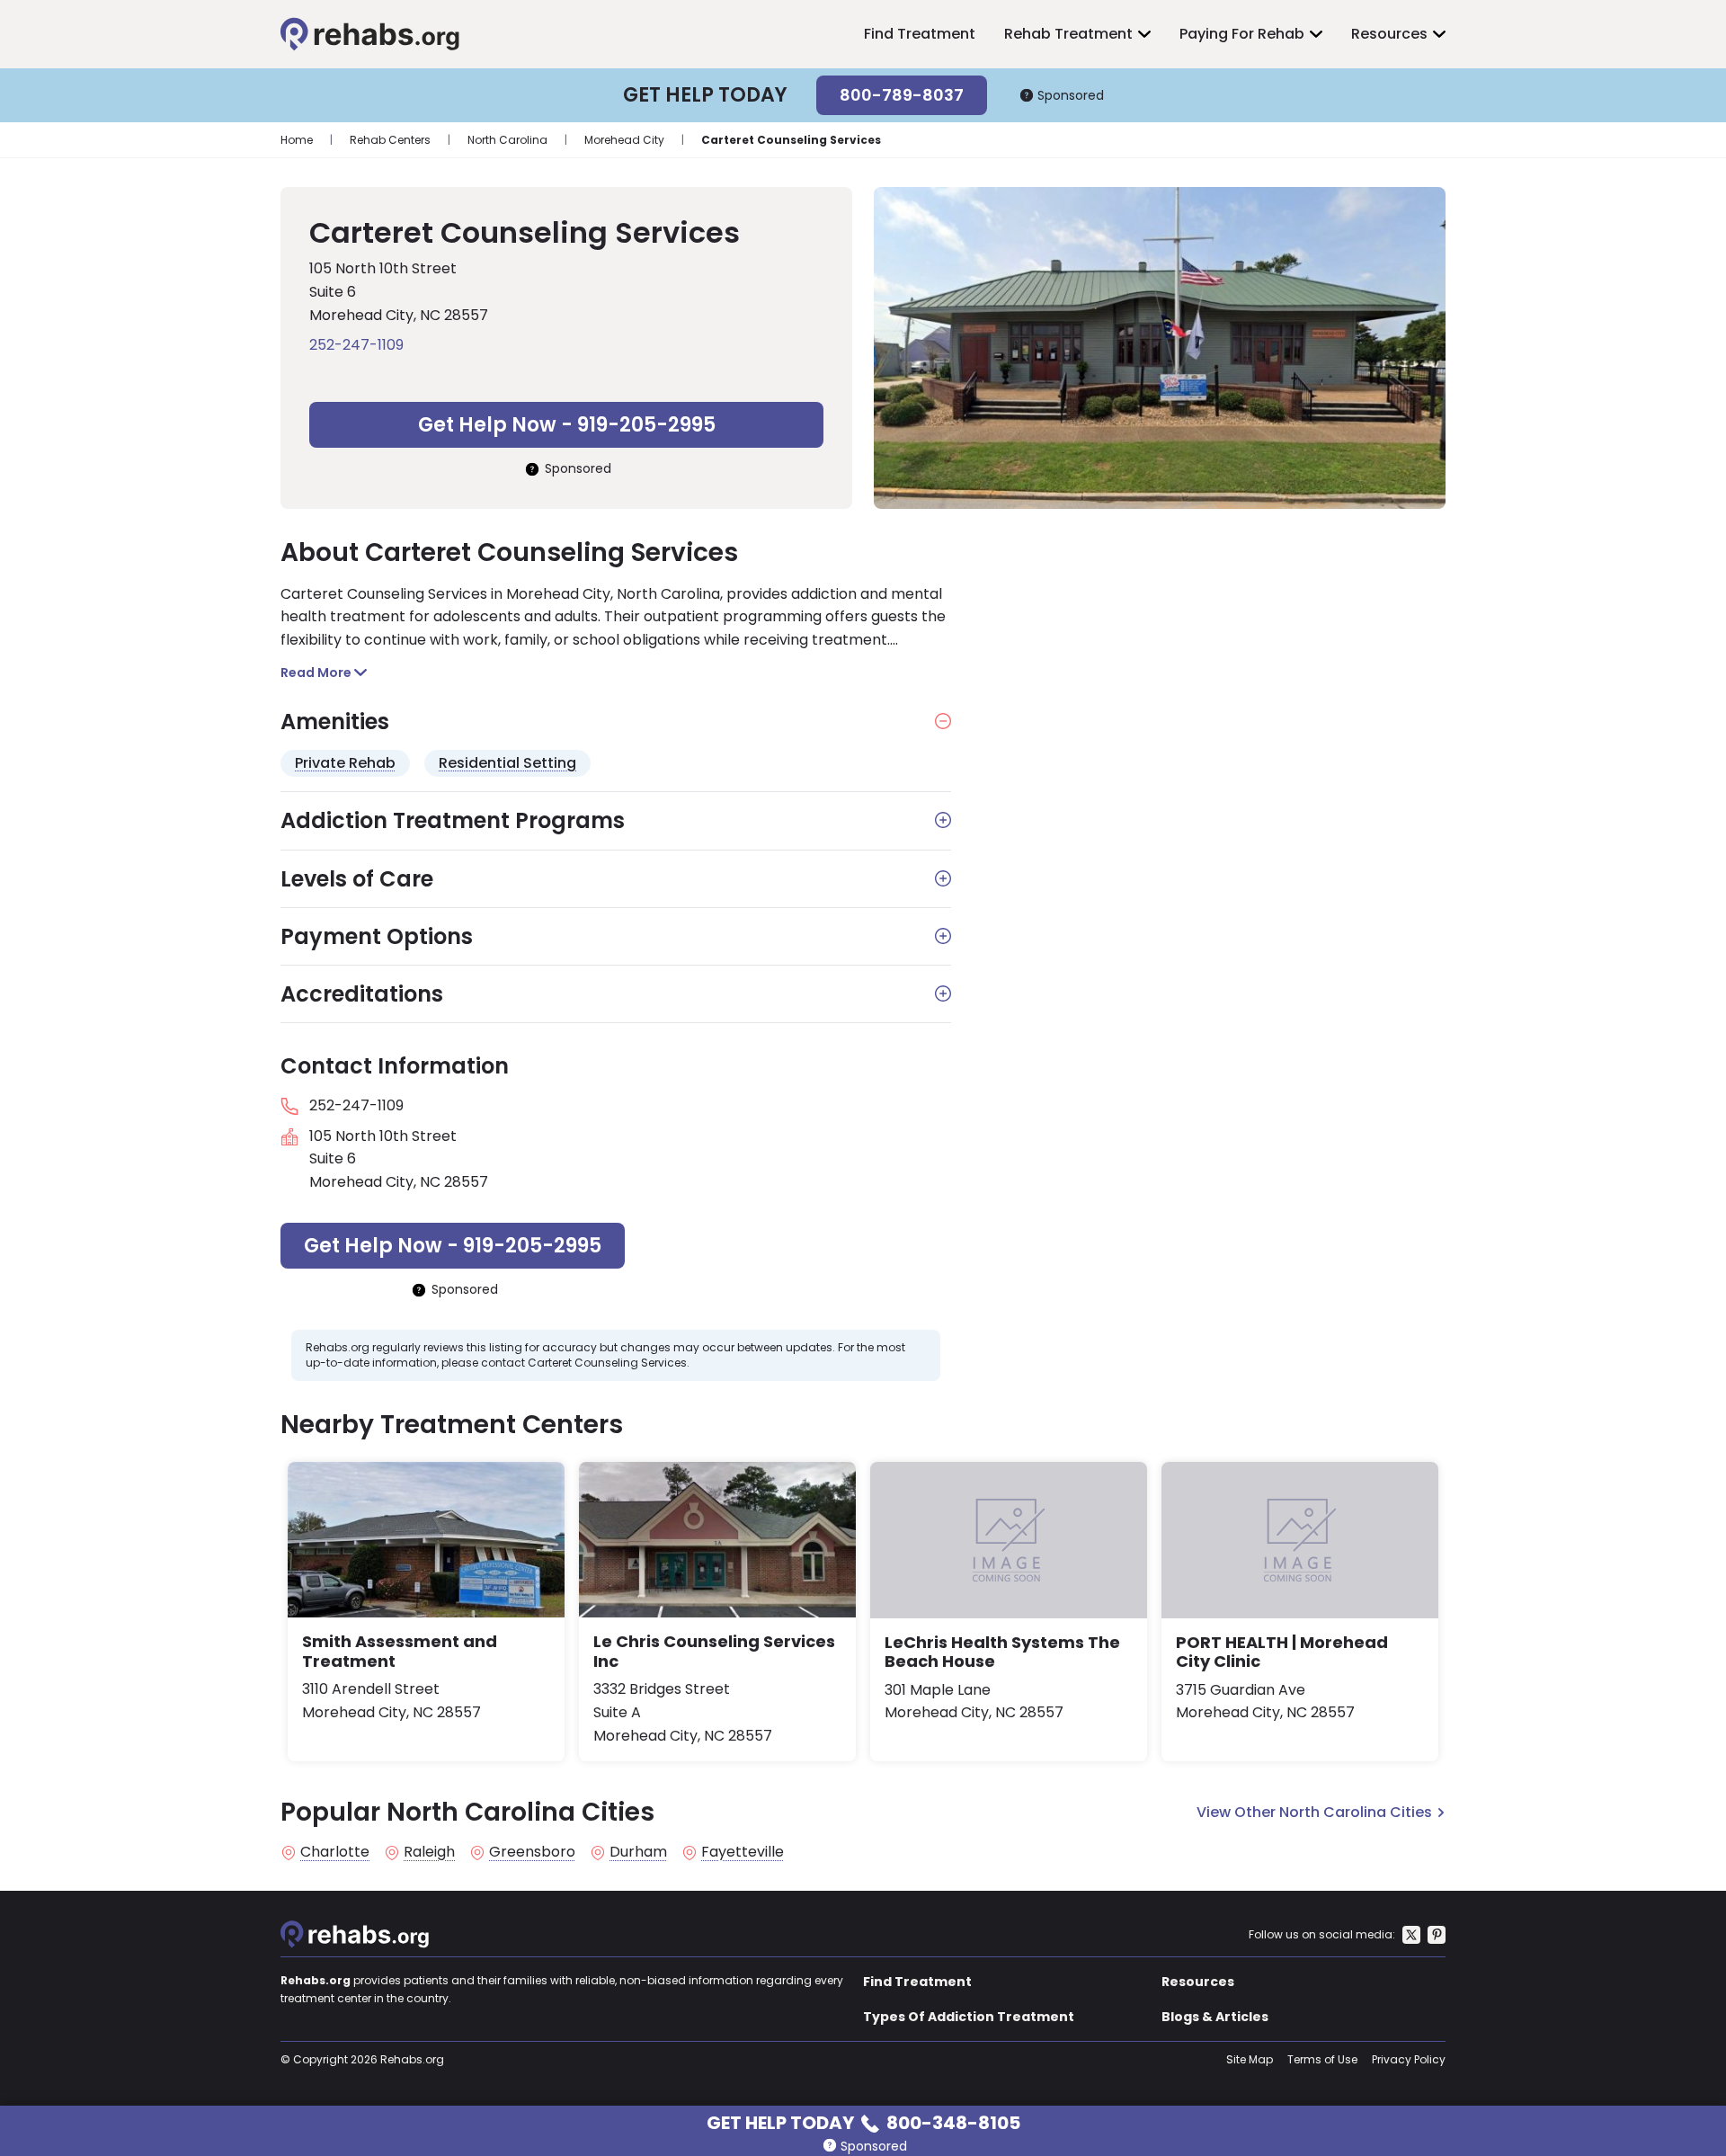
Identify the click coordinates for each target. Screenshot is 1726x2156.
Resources (1389, 34)
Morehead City (624, 140)
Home (297, 140)
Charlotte (335, 1852)
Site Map (1250, 2059)
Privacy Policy (1409, 2059)
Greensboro (532, 1852)
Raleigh (429, 1852)
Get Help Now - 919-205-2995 (567, 425)
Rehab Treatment (1068, 34)
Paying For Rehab (1242, 34)
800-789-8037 (902, 95)
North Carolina (507, 140)
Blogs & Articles (1215, 2017)
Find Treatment (920, 34)
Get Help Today (863, 2121)
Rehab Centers (390, 140)
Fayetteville (743, 1852)
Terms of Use (1322, 2059)
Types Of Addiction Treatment (969, 2017)
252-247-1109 (356, 345)
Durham (638, 1852)
